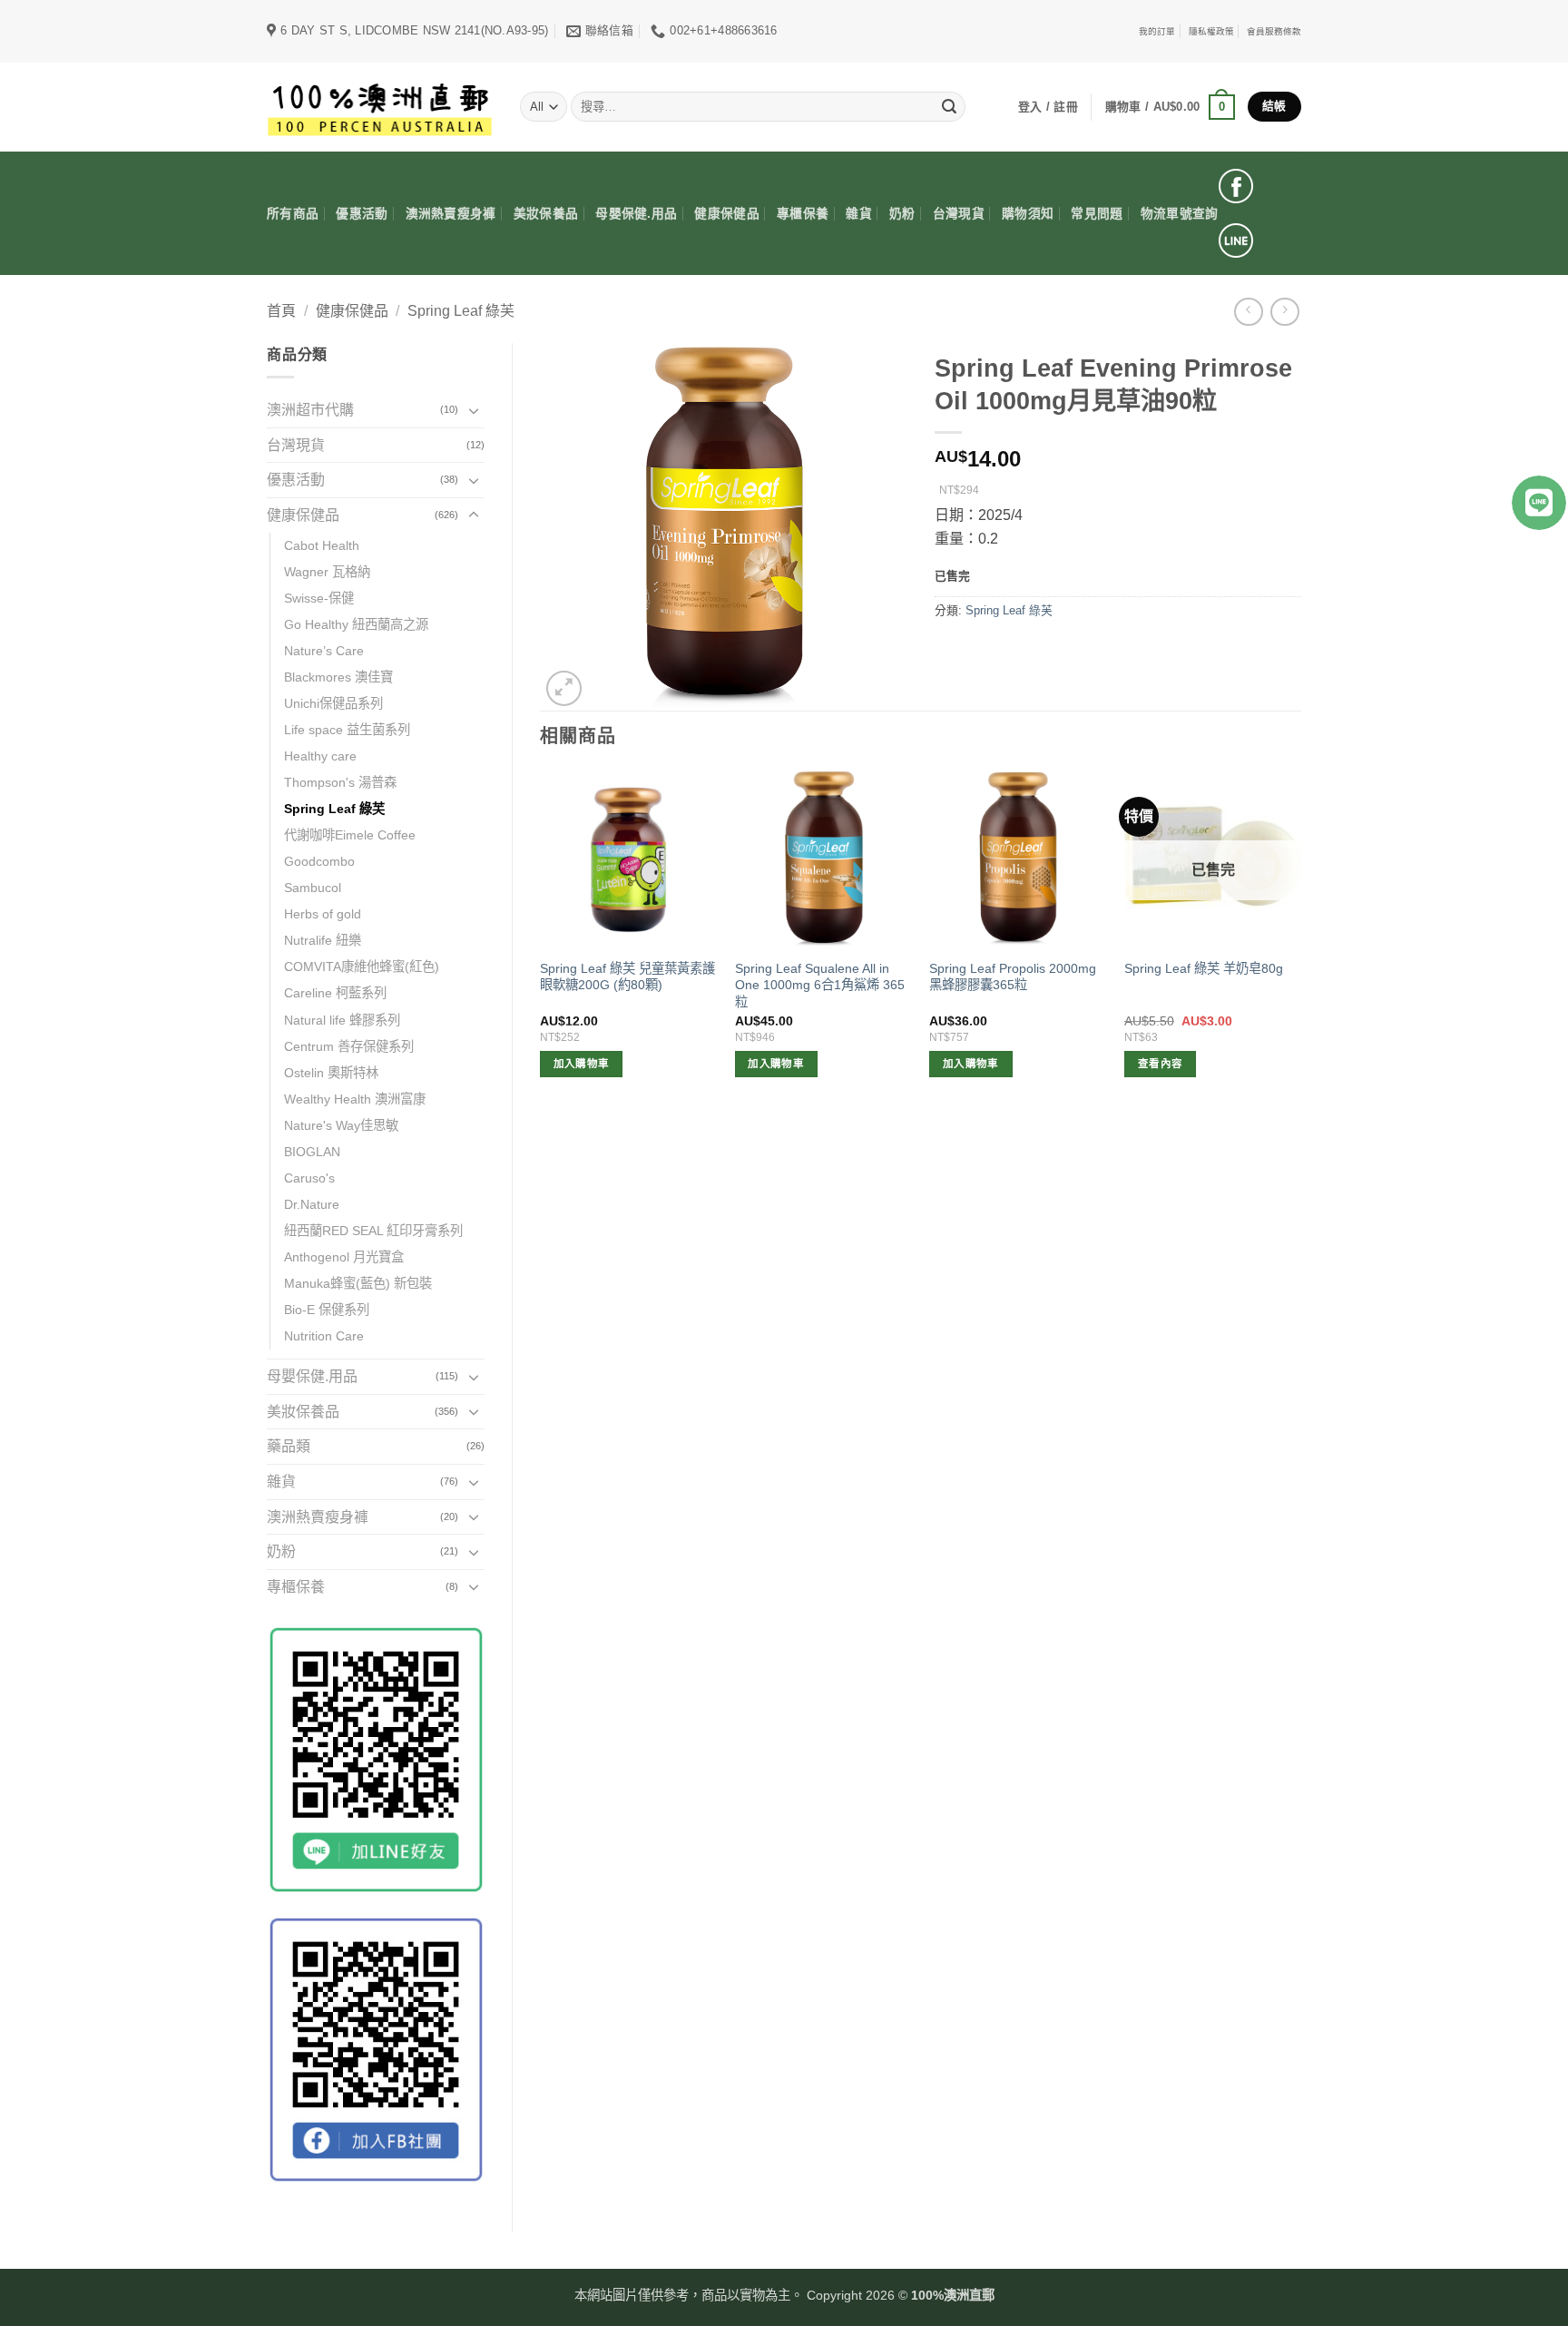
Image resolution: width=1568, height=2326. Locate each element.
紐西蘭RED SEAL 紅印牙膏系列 (373, 1231)
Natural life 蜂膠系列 (342, 1020)
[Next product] (1248, 312)
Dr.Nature (312, 1204)
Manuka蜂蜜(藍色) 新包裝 (358, 1283)
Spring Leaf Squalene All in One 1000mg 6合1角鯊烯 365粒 (820, 985)
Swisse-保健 (319, 598)
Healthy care (320, 756)
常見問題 (1097, 214)
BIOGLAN (312, 1152)
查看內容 (1160, 1064)
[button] (1170, 107)
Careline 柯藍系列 (335, 993)
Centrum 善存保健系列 (349, 1046)
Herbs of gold (323, 914)
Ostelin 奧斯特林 (331, 1073)
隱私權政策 (1211, 31)
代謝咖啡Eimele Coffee (350, 835)
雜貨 (859, 214)
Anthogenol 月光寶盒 (344, 1257)
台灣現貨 (959, 214)
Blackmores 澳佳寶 (338, 677)
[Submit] (949, 107)
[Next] (1300, 940)
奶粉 (902, 214)
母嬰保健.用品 (636, 214)
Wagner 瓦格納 (327, 572)
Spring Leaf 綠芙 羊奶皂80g (1204, 968)
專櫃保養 (803, 214)
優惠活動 (362, 214)
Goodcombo (319, 861)
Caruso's (309, 1178)
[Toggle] (474, 410)
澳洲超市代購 (310, 410)
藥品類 (289, 1446)
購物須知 (1028, 214)
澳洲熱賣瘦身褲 (451, 214)
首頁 (281, 311)
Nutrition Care (324, 1336)
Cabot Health (322, 545)
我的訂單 (1157, 31)
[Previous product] (1284, 312)
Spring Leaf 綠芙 (461, 311)
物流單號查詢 (1180, 214)
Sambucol (313, 888)
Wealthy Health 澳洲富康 (355, 1099)
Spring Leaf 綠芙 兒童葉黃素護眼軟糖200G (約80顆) (627, 977)
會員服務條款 (1274, 31)
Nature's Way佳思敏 (341, 1125)
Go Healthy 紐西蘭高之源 (356, 624)
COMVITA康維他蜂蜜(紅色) (362, 967)
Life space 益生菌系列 (347, 730)
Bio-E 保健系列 (327, 1310)
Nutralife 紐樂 (323, 940)
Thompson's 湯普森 (340, 782)
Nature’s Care (324, 651)
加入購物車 (582, 1064)
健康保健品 (726, 214)
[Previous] (541, 940)
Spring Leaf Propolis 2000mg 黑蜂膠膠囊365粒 (1013, 977)
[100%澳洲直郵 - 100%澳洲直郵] (380, 107)
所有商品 (293, 214)
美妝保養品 (546, 214)
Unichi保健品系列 (333, 703)
